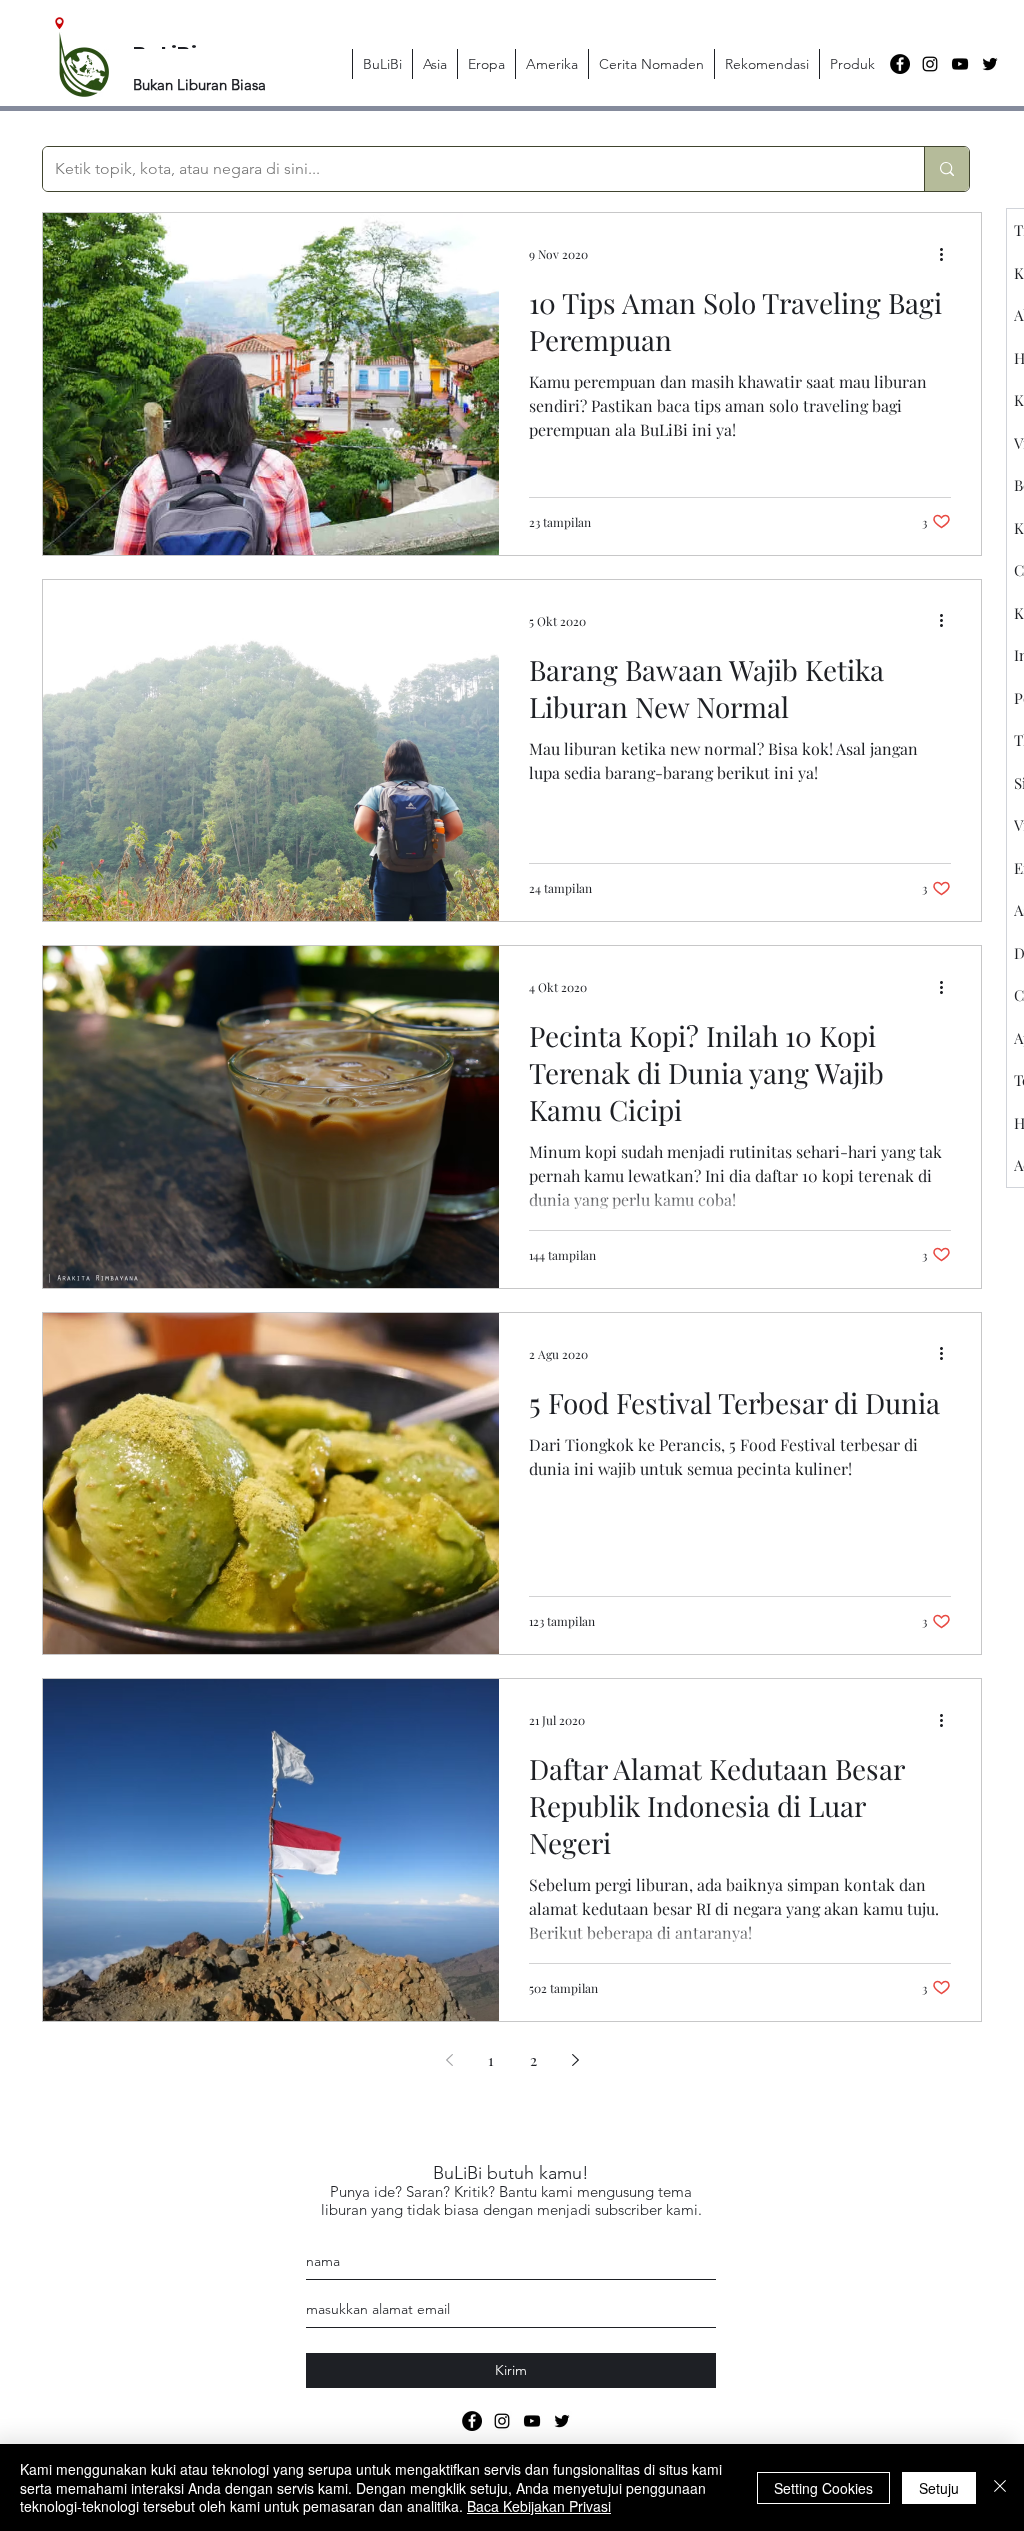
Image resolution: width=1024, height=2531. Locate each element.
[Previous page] (449, 2060)
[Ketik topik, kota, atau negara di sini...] (946, 169)
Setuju (939, 2488)
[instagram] (930, 64)
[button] (434, 64)
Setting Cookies (823, 2488)
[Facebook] (900, 64)
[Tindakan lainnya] (948, 254)
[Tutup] (1000, 2487)
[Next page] (575, 2060)
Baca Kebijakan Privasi (539, 2506)
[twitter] (990, 64)
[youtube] (960, 64)
